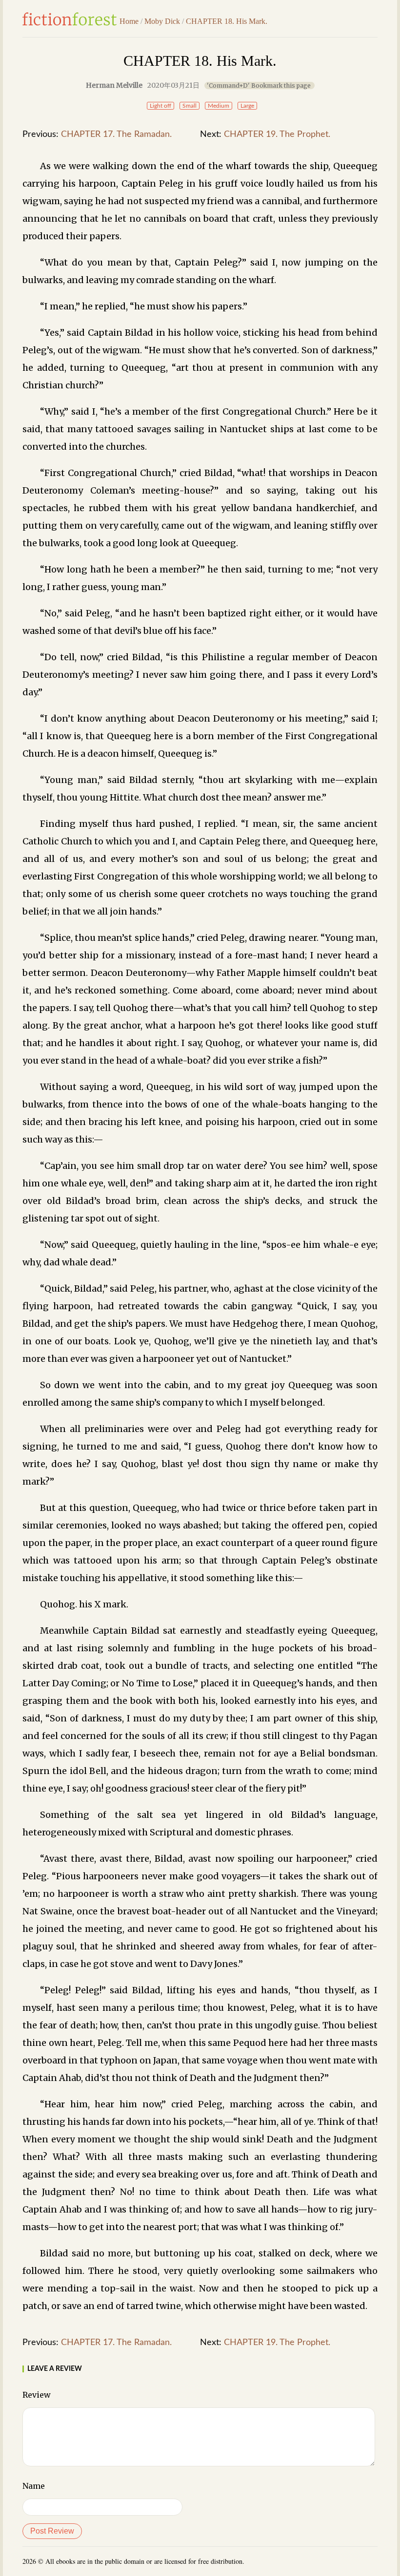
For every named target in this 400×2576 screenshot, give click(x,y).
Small (190, 106)
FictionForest (70, 19)
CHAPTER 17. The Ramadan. (116, 134)
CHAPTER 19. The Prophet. (277, 134)
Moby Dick (162, 21)
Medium (219, 106)
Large (247, 106)
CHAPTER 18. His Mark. (227, 21)
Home (129, 21)
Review (37, 2395)
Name (34, 2486)
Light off (160, 106)
